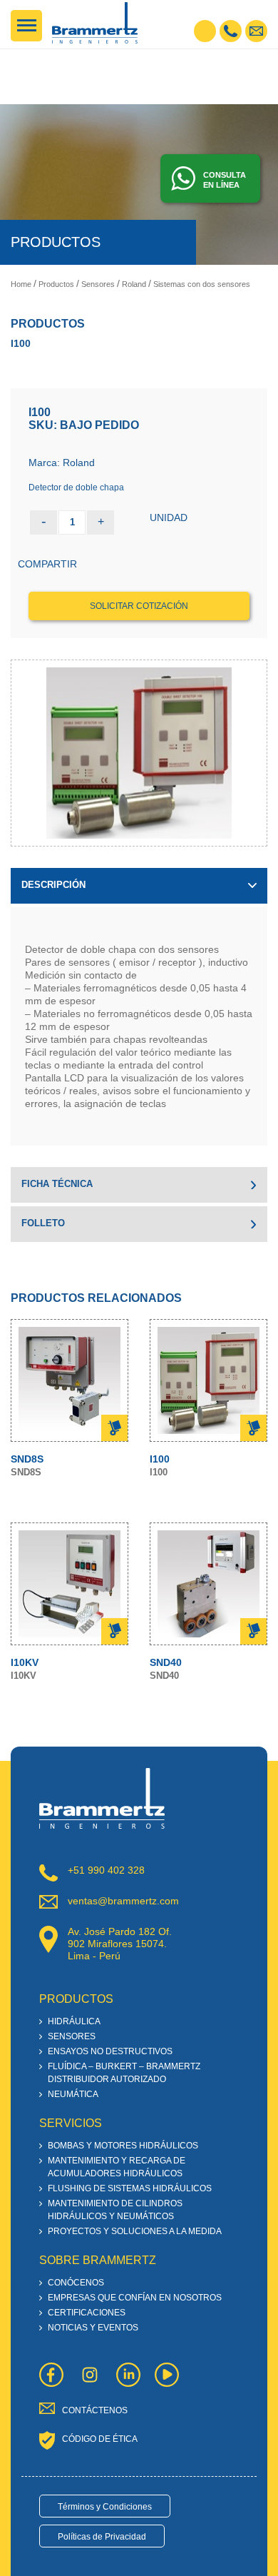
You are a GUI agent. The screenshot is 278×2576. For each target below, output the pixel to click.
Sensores (98, 284)
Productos (56, 284)
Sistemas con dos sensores (202, 284)
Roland (134, 284)
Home (21, 284)
